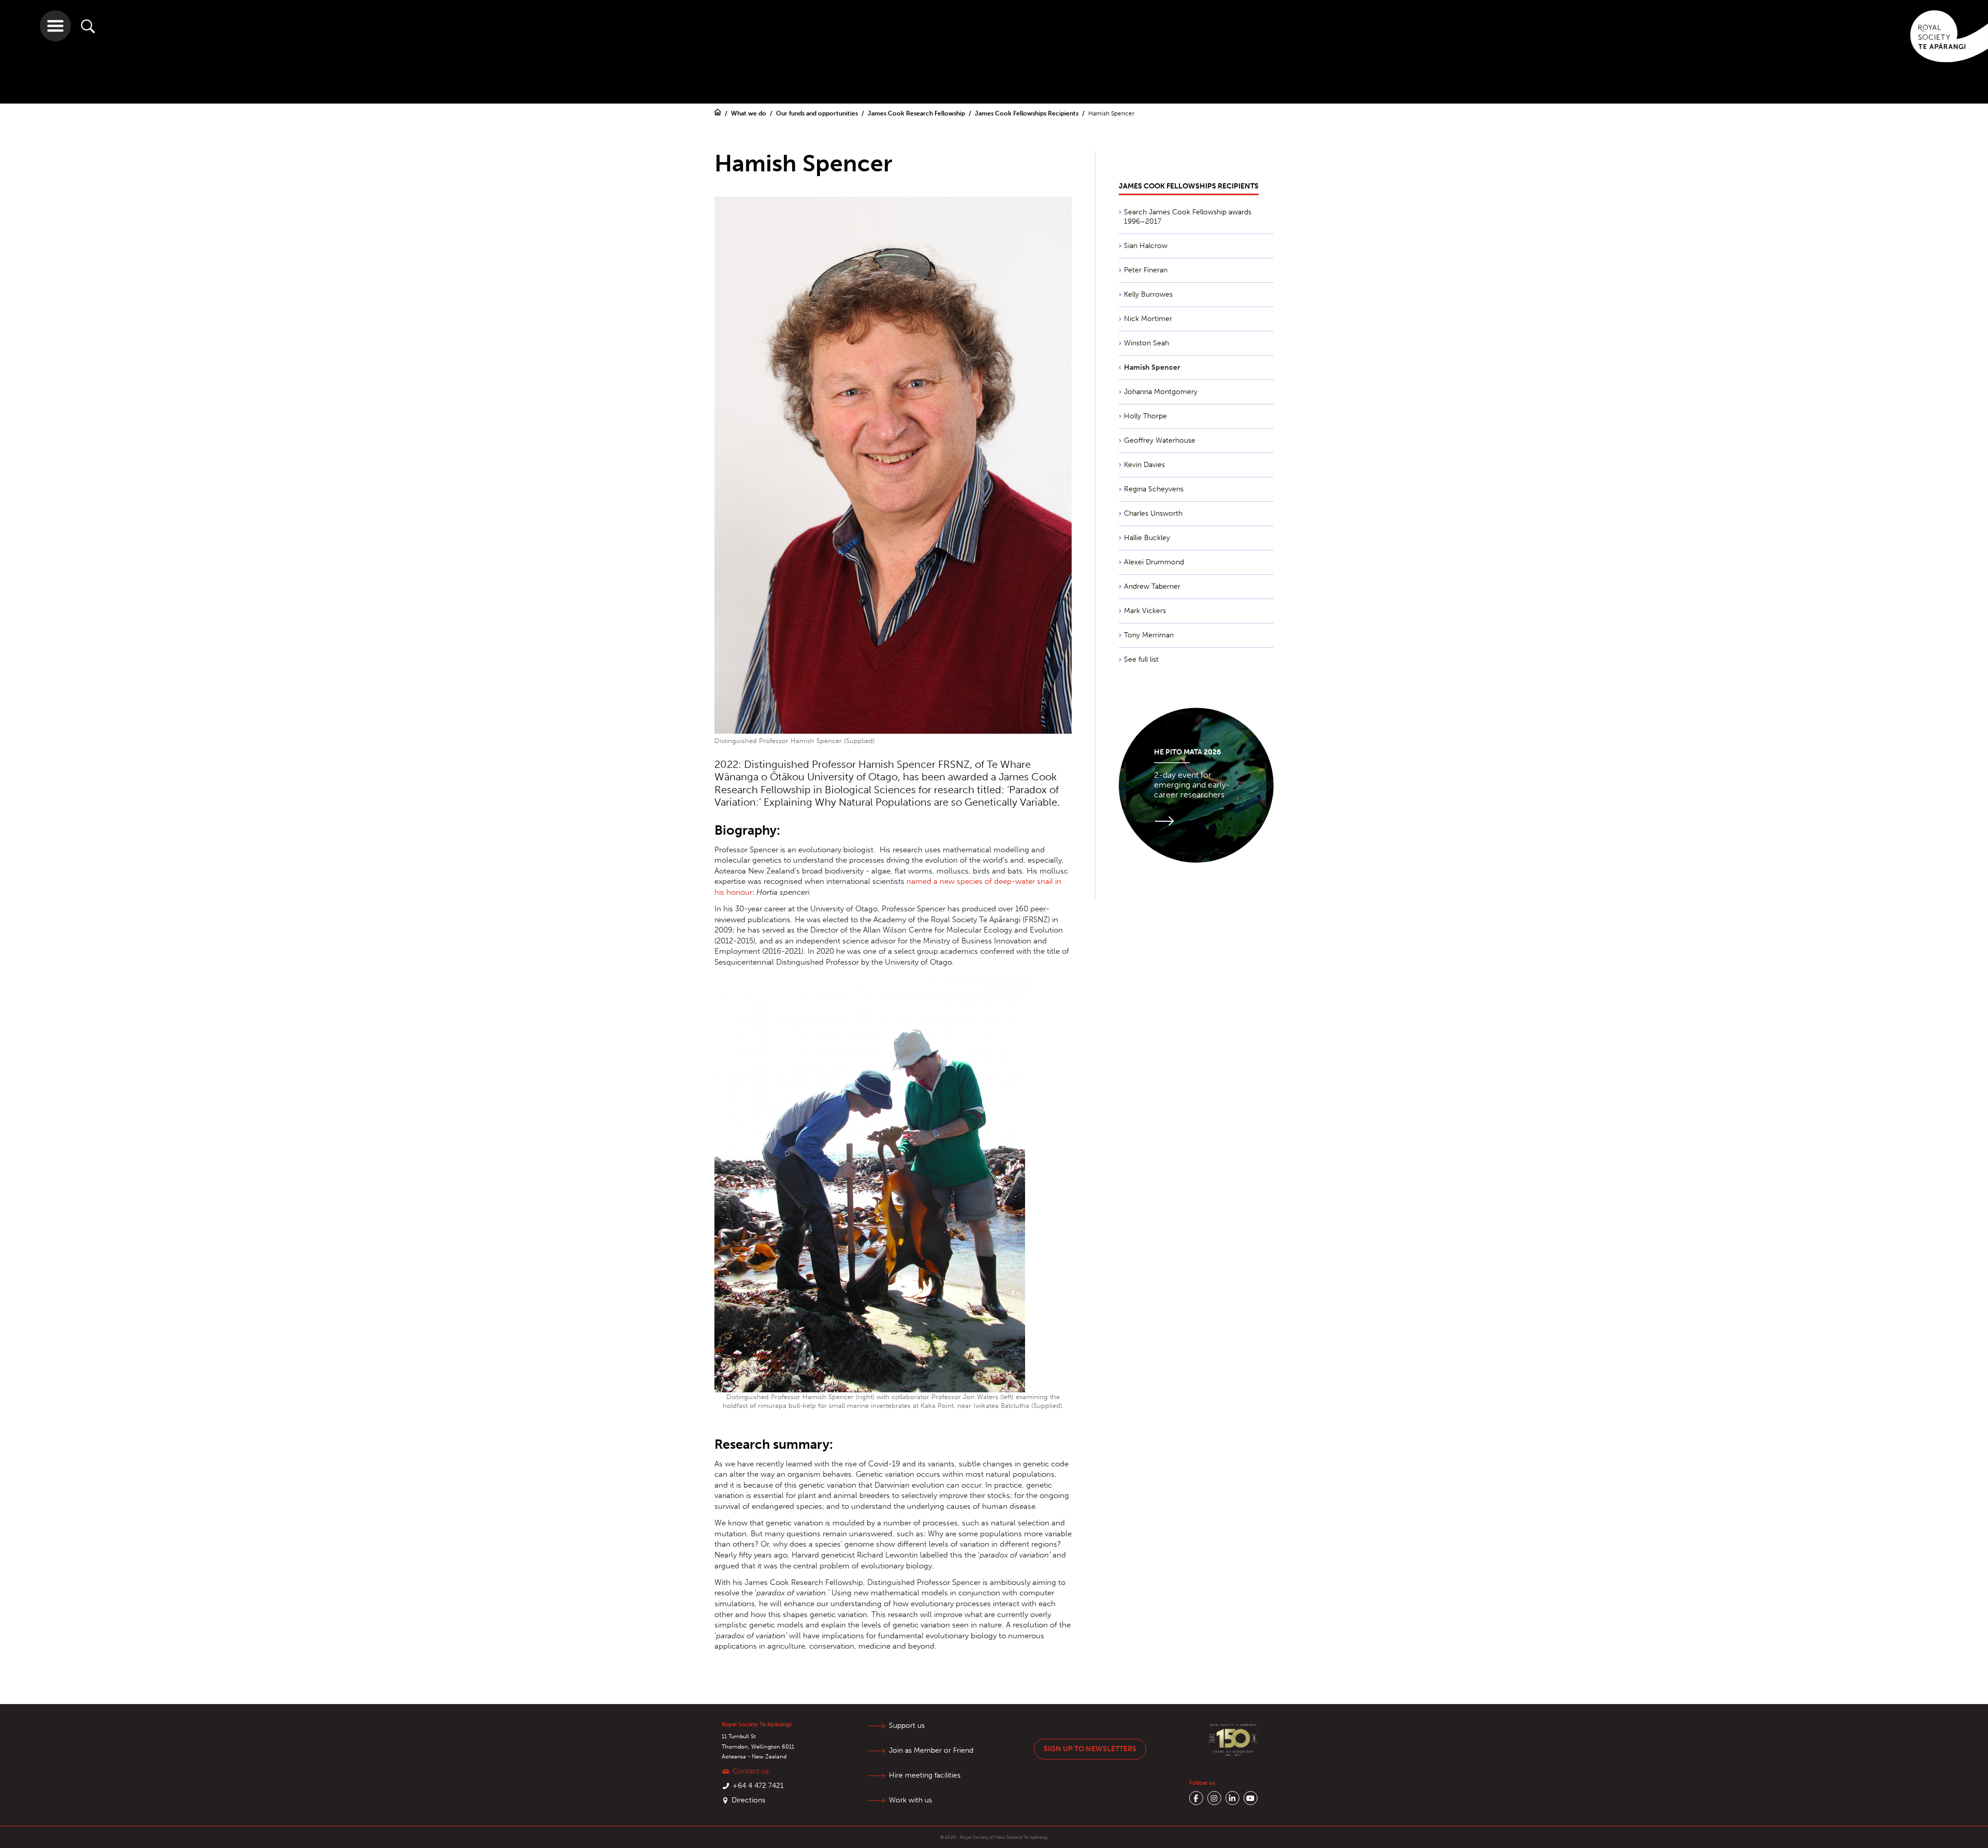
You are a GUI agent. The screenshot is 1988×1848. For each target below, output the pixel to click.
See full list (1141, 659)
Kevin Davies (1144, 465)
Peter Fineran (1146, 270)
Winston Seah (1146, 343)
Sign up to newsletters (1090, 1749)
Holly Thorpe (1145, 416)
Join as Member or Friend (931, 1750)
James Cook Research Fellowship (917, 113)
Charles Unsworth (1153, 513)
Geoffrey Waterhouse (1160, 440)
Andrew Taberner (1152, 586)
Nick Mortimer (1148, 319)
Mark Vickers (1145, 611)
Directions (748, 1800)
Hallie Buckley (1147, 538)
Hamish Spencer (1152, 367)
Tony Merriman (1149, 635)
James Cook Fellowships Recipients (1027, 113)
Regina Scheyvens (1154, 489)
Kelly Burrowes (1148, 294)
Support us (907, 1726)
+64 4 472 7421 (758, 1786)
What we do (749, 113)
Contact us (751, 1771)
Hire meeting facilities (925, 1775)
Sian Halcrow (1146, 246)
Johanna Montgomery (1161, 392)
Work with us (910, 1800)
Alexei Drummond (1154, 562)
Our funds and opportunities (818, 113)
